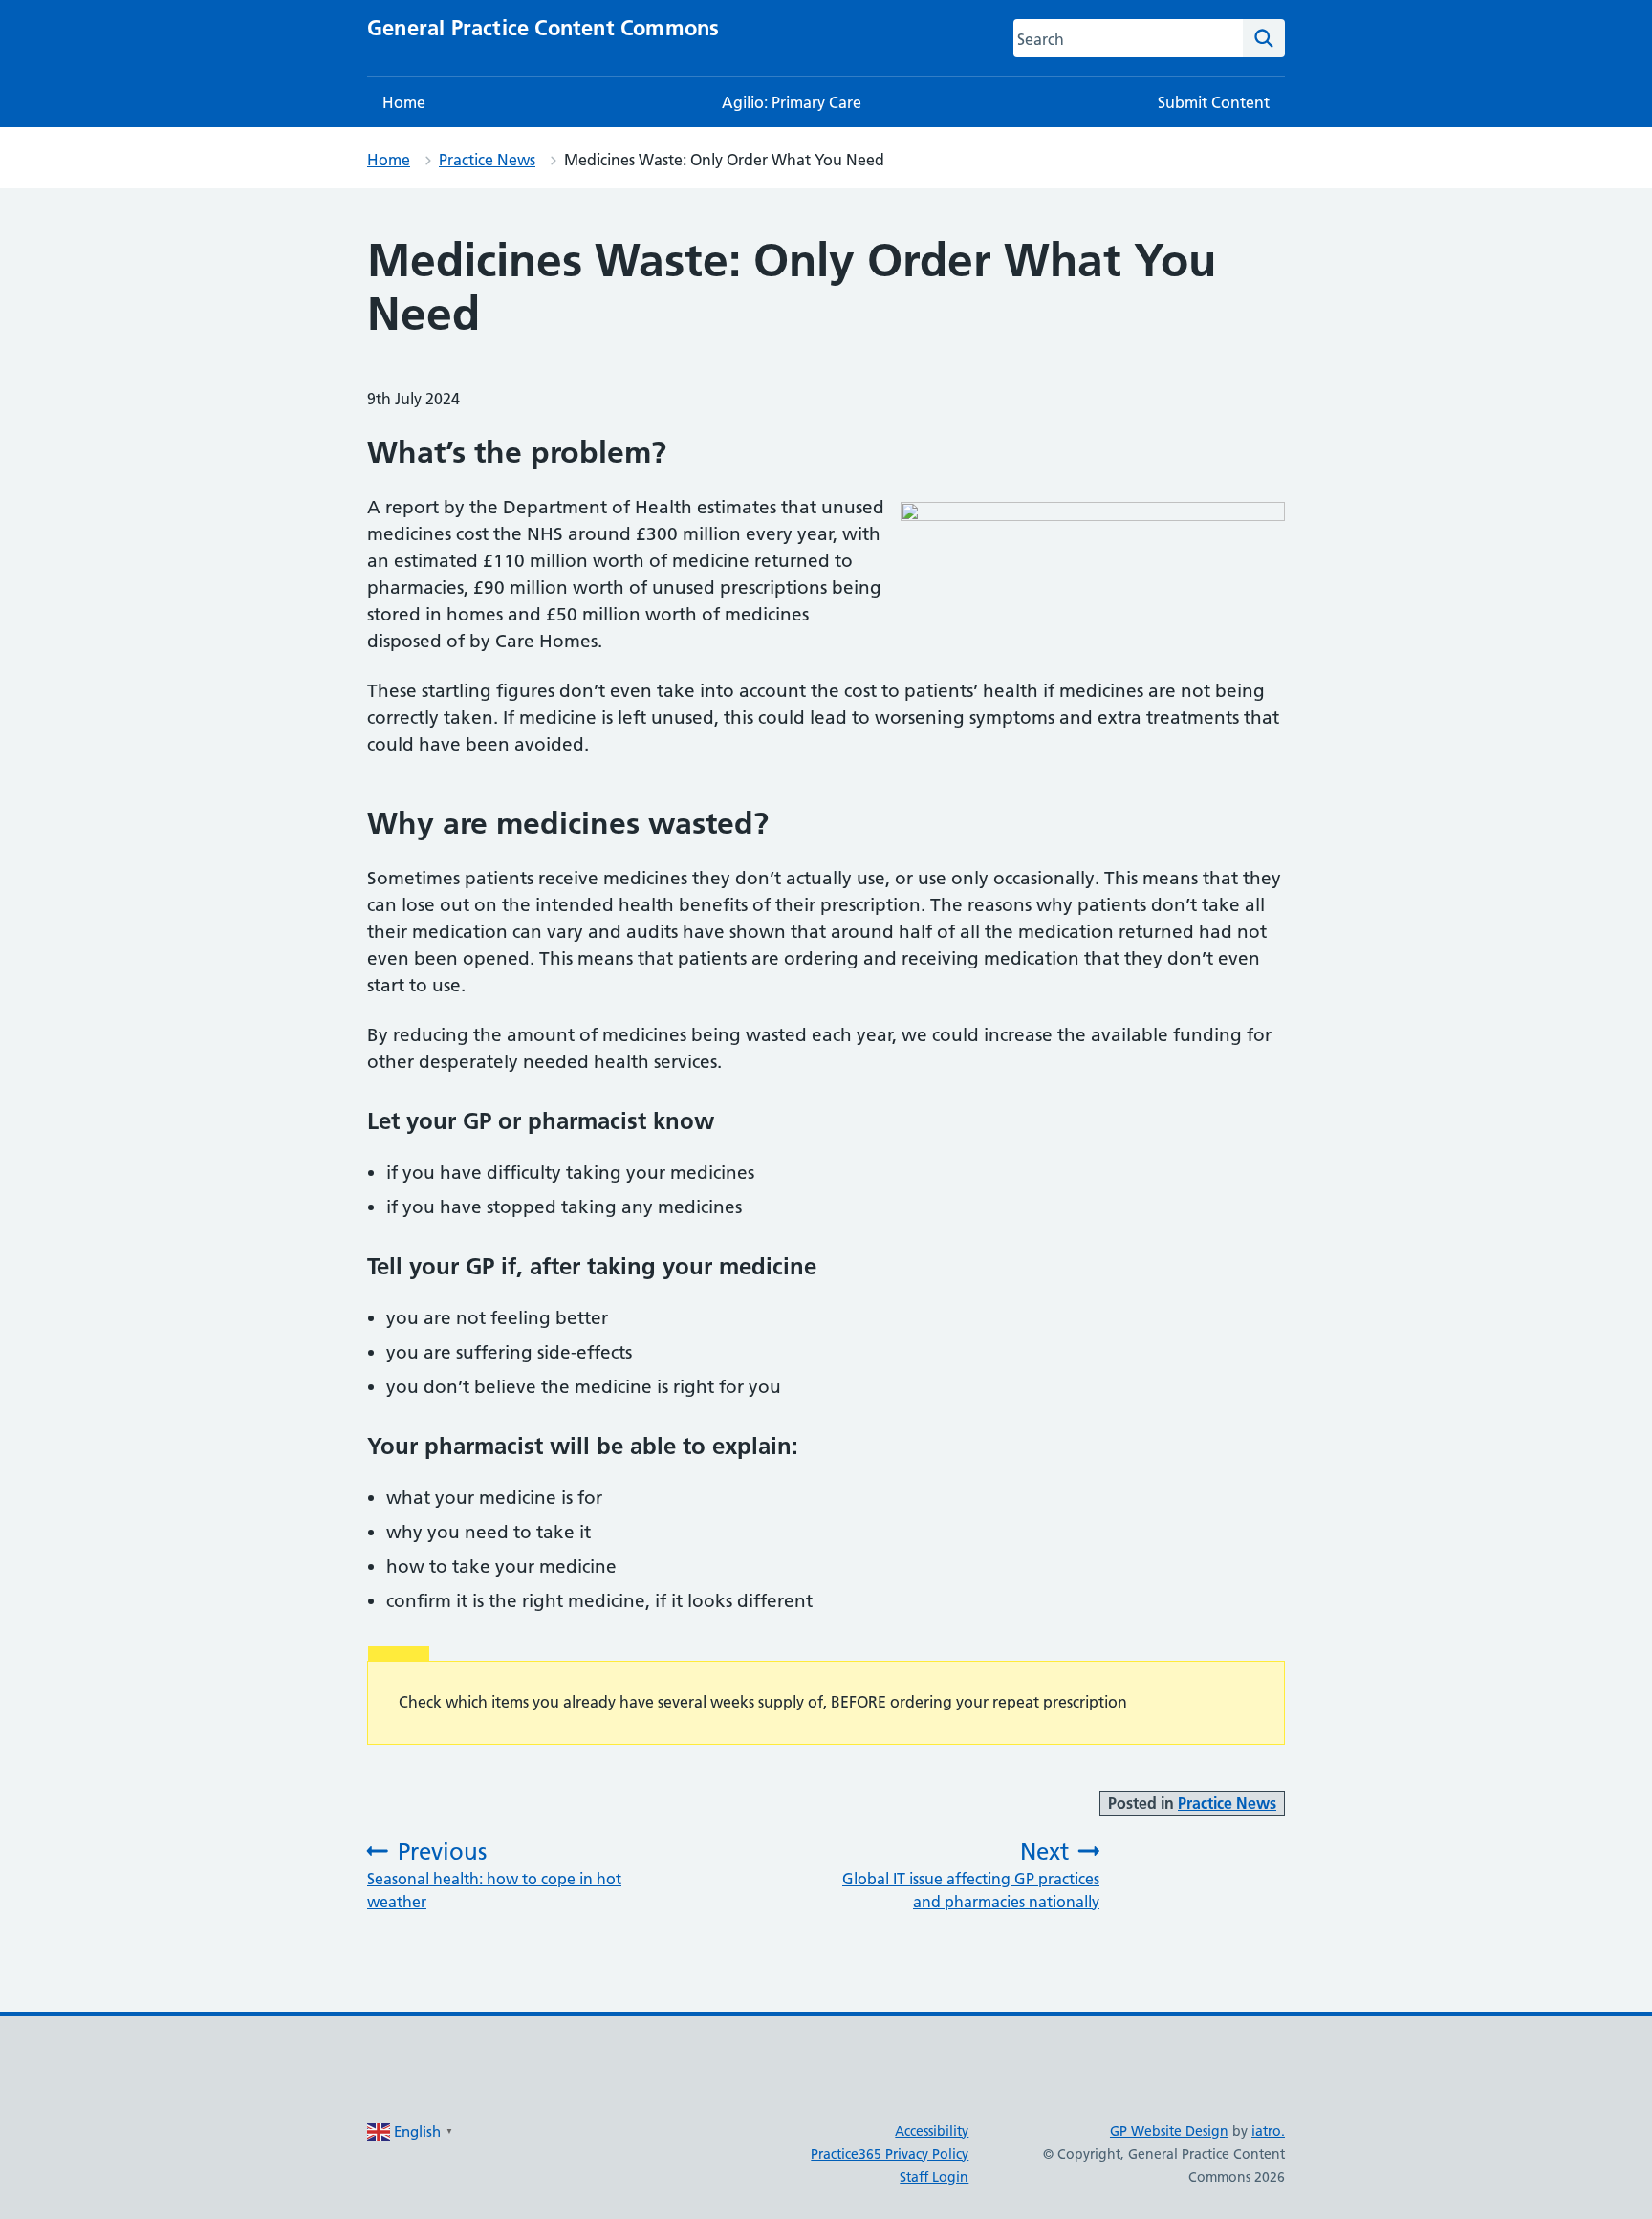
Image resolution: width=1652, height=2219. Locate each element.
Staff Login (934, 2177)
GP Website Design (1169, 2131)
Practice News (487, 160)
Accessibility (932, 2131)
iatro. (1268, 2131)
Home (404, 102)
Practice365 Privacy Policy (890, 2154)
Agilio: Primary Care (792, 102)
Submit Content (1214, 102)
